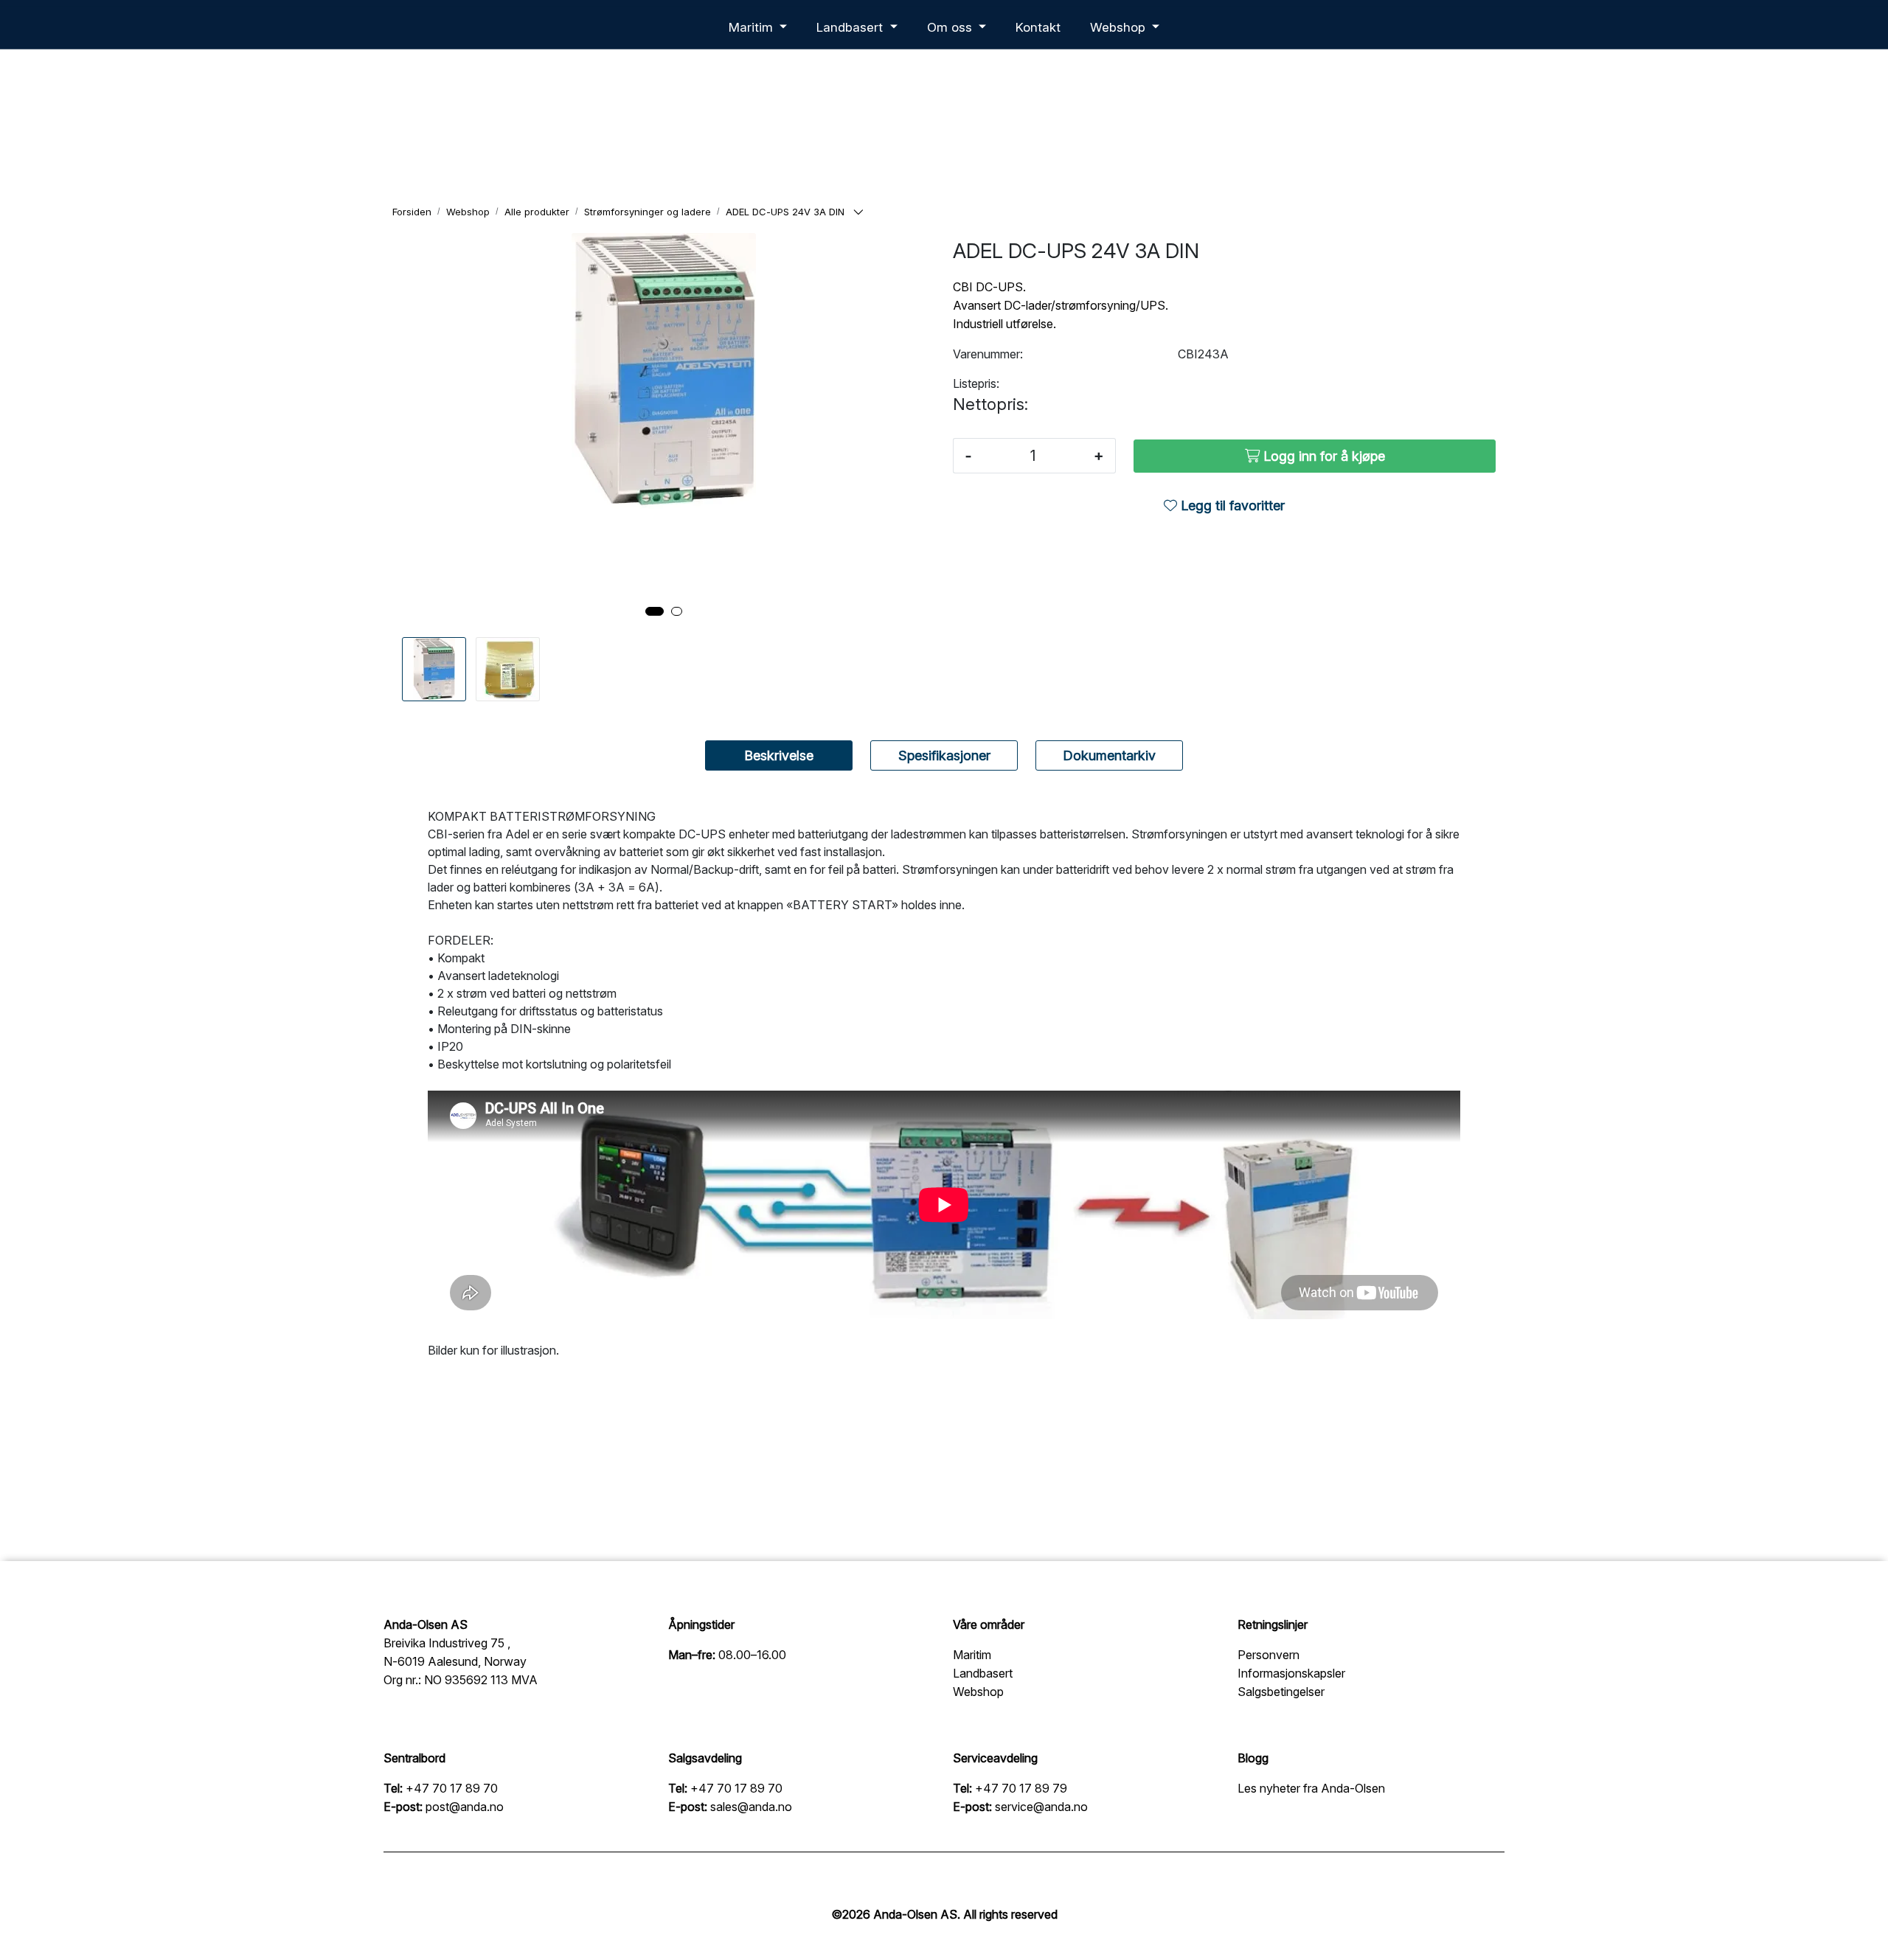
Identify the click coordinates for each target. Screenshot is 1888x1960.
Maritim (753, 27)
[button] (655, 611)
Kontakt (1038, 27)
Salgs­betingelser (1281, 1692)
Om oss (951, 27)
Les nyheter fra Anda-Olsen (1311, 1788)
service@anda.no (1041, 1807)
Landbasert (851, 27)
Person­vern (1268, 1655)
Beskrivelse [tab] (779, 755)
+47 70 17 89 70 (452, 1788)
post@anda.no (465, 1807)
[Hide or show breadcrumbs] (858, 213)
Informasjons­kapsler (1291, 1673)
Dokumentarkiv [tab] (1109, 755)
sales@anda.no (751, 1807)
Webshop (1120, 27)
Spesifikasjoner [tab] (944, 755)
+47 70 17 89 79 (1021, 1788)
